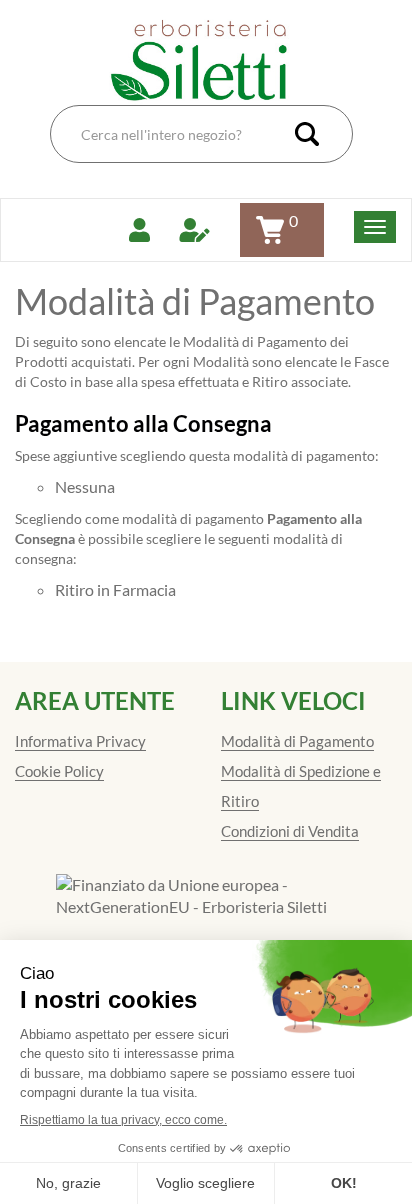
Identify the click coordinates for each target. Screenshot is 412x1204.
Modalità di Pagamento (297, 741)
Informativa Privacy (80, 741)
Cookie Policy (59, 771)
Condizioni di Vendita (290, 831)
